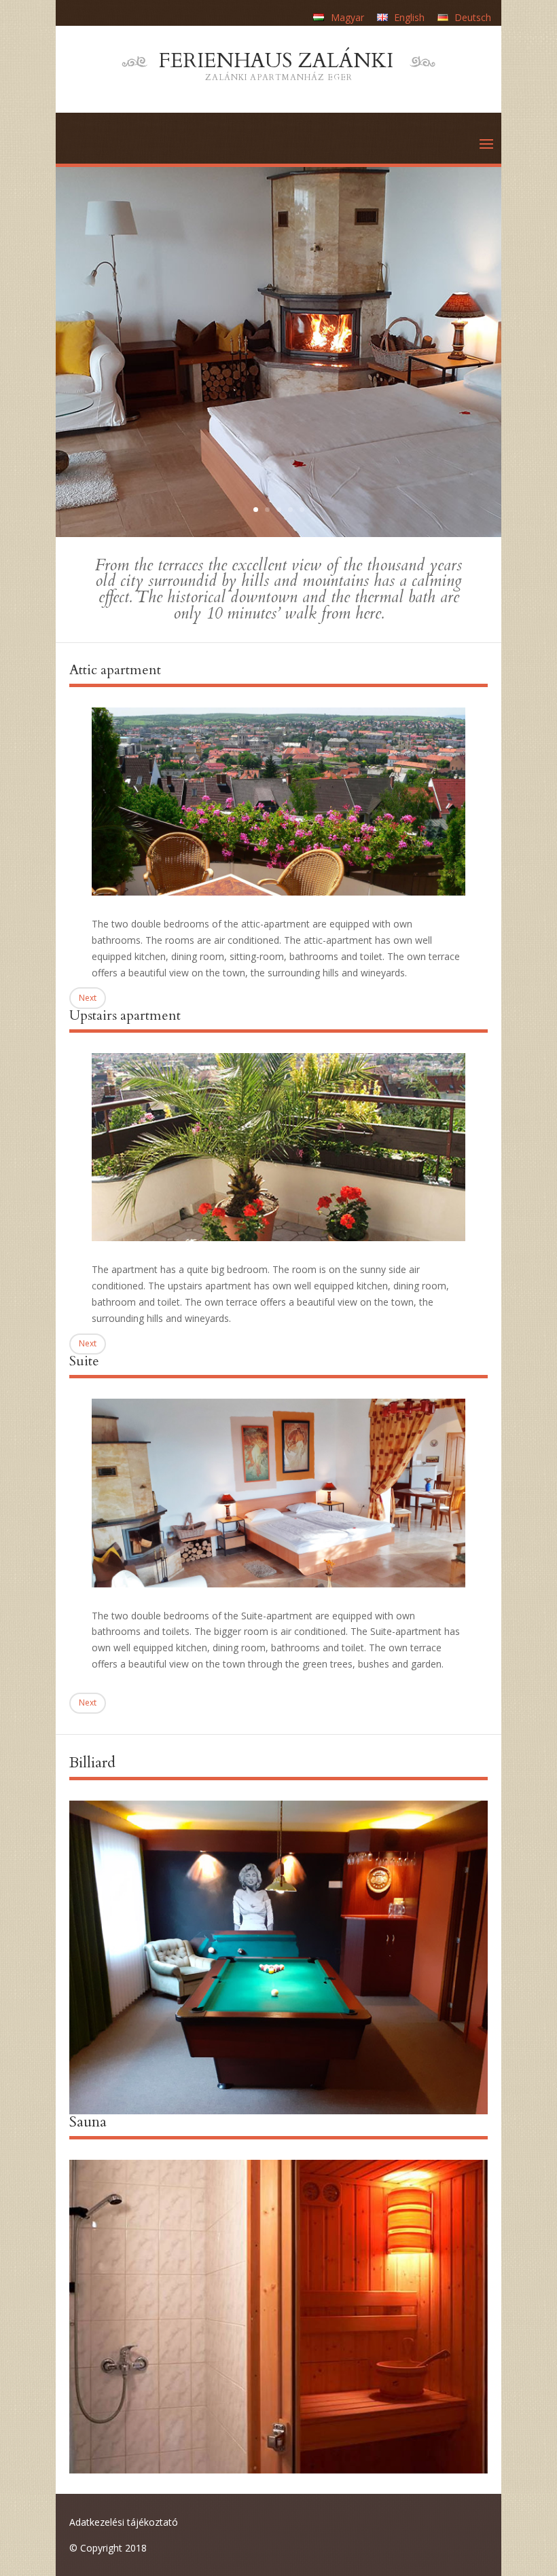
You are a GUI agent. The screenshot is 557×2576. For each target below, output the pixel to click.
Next (88, 998)
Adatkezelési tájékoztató (124, 2522)
